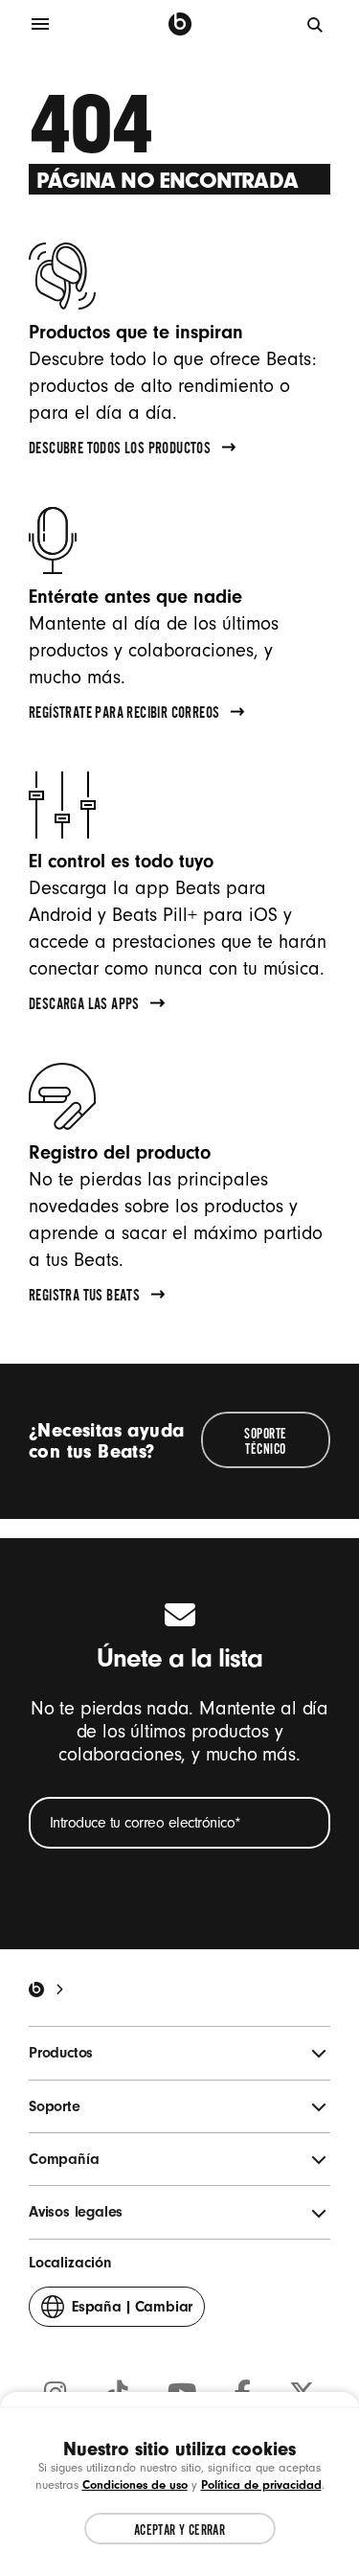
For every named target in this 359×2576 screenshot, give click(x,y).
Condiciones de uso (135, 2484)
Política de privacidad (261, 2484)
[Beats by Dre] (180, 24)
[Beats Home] (36, 1989)
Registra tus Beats (84, 1298)
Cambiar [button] (132, 2312)
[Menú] (40, 24)
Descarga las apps (84, 1006)
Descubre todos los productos (120, 450)
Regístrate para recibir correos (124, 715)
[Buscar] (316, 24)
